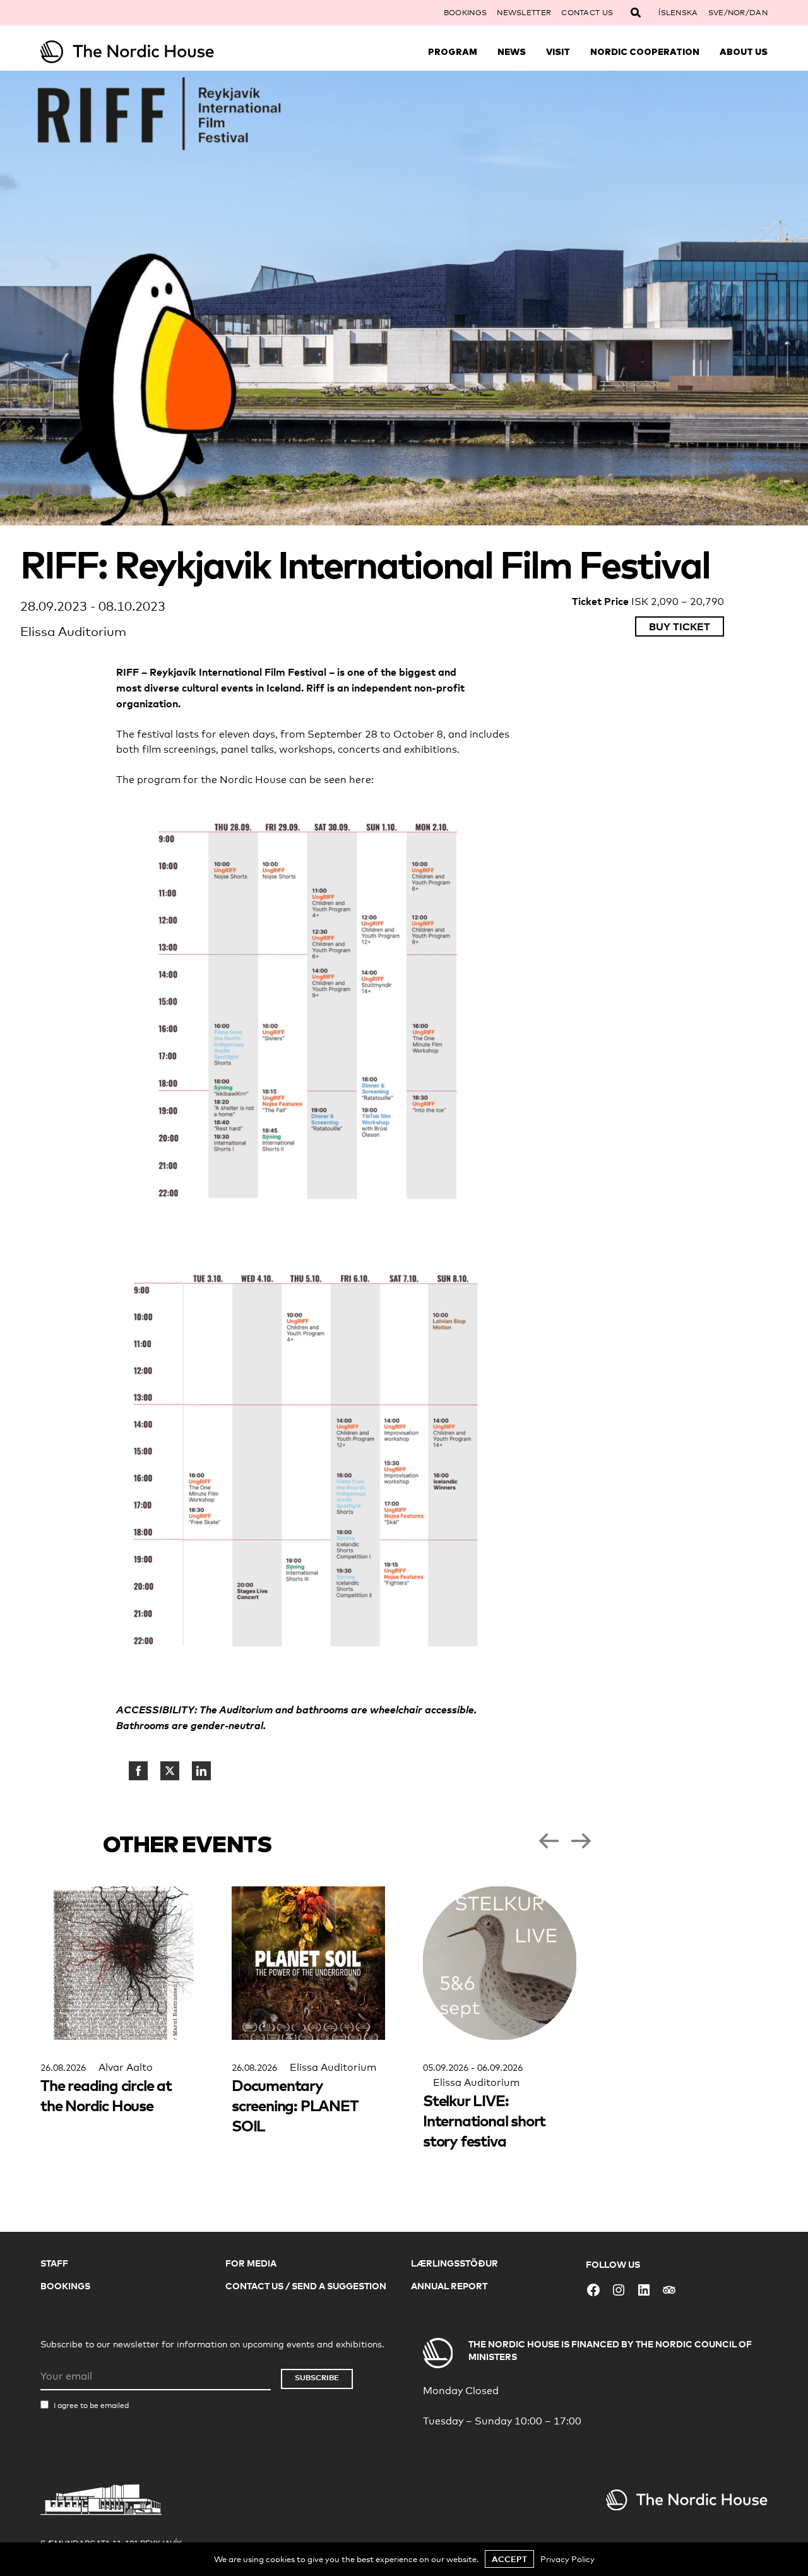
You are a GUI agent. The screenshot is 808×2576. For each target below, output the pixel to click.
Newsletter (524, 13)
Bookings (465, 13)
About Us (744, 52)
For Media (251, 2263)
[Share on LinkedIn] (201, 1771)
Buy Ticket (680, 626)
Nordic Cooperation (645, 52)
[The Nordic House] (131, 52)
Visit (558, 52)
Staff (54, 2263)
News (512, 52)
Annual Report (449, 2286)
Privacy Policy (567, 2559)
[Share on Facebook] (138, 1771)
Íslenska (678, 13)
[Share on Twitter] (170, 1771)
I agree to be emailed (91, 2405)
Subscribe (317, 2377)
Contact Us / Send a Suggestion (306, 2286)
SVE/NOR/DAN (738, 13)
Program (453, 52)
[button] (549, 1841)
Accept (509, 2559)
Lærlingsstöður (454, 2263)
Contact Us (587, 13)
